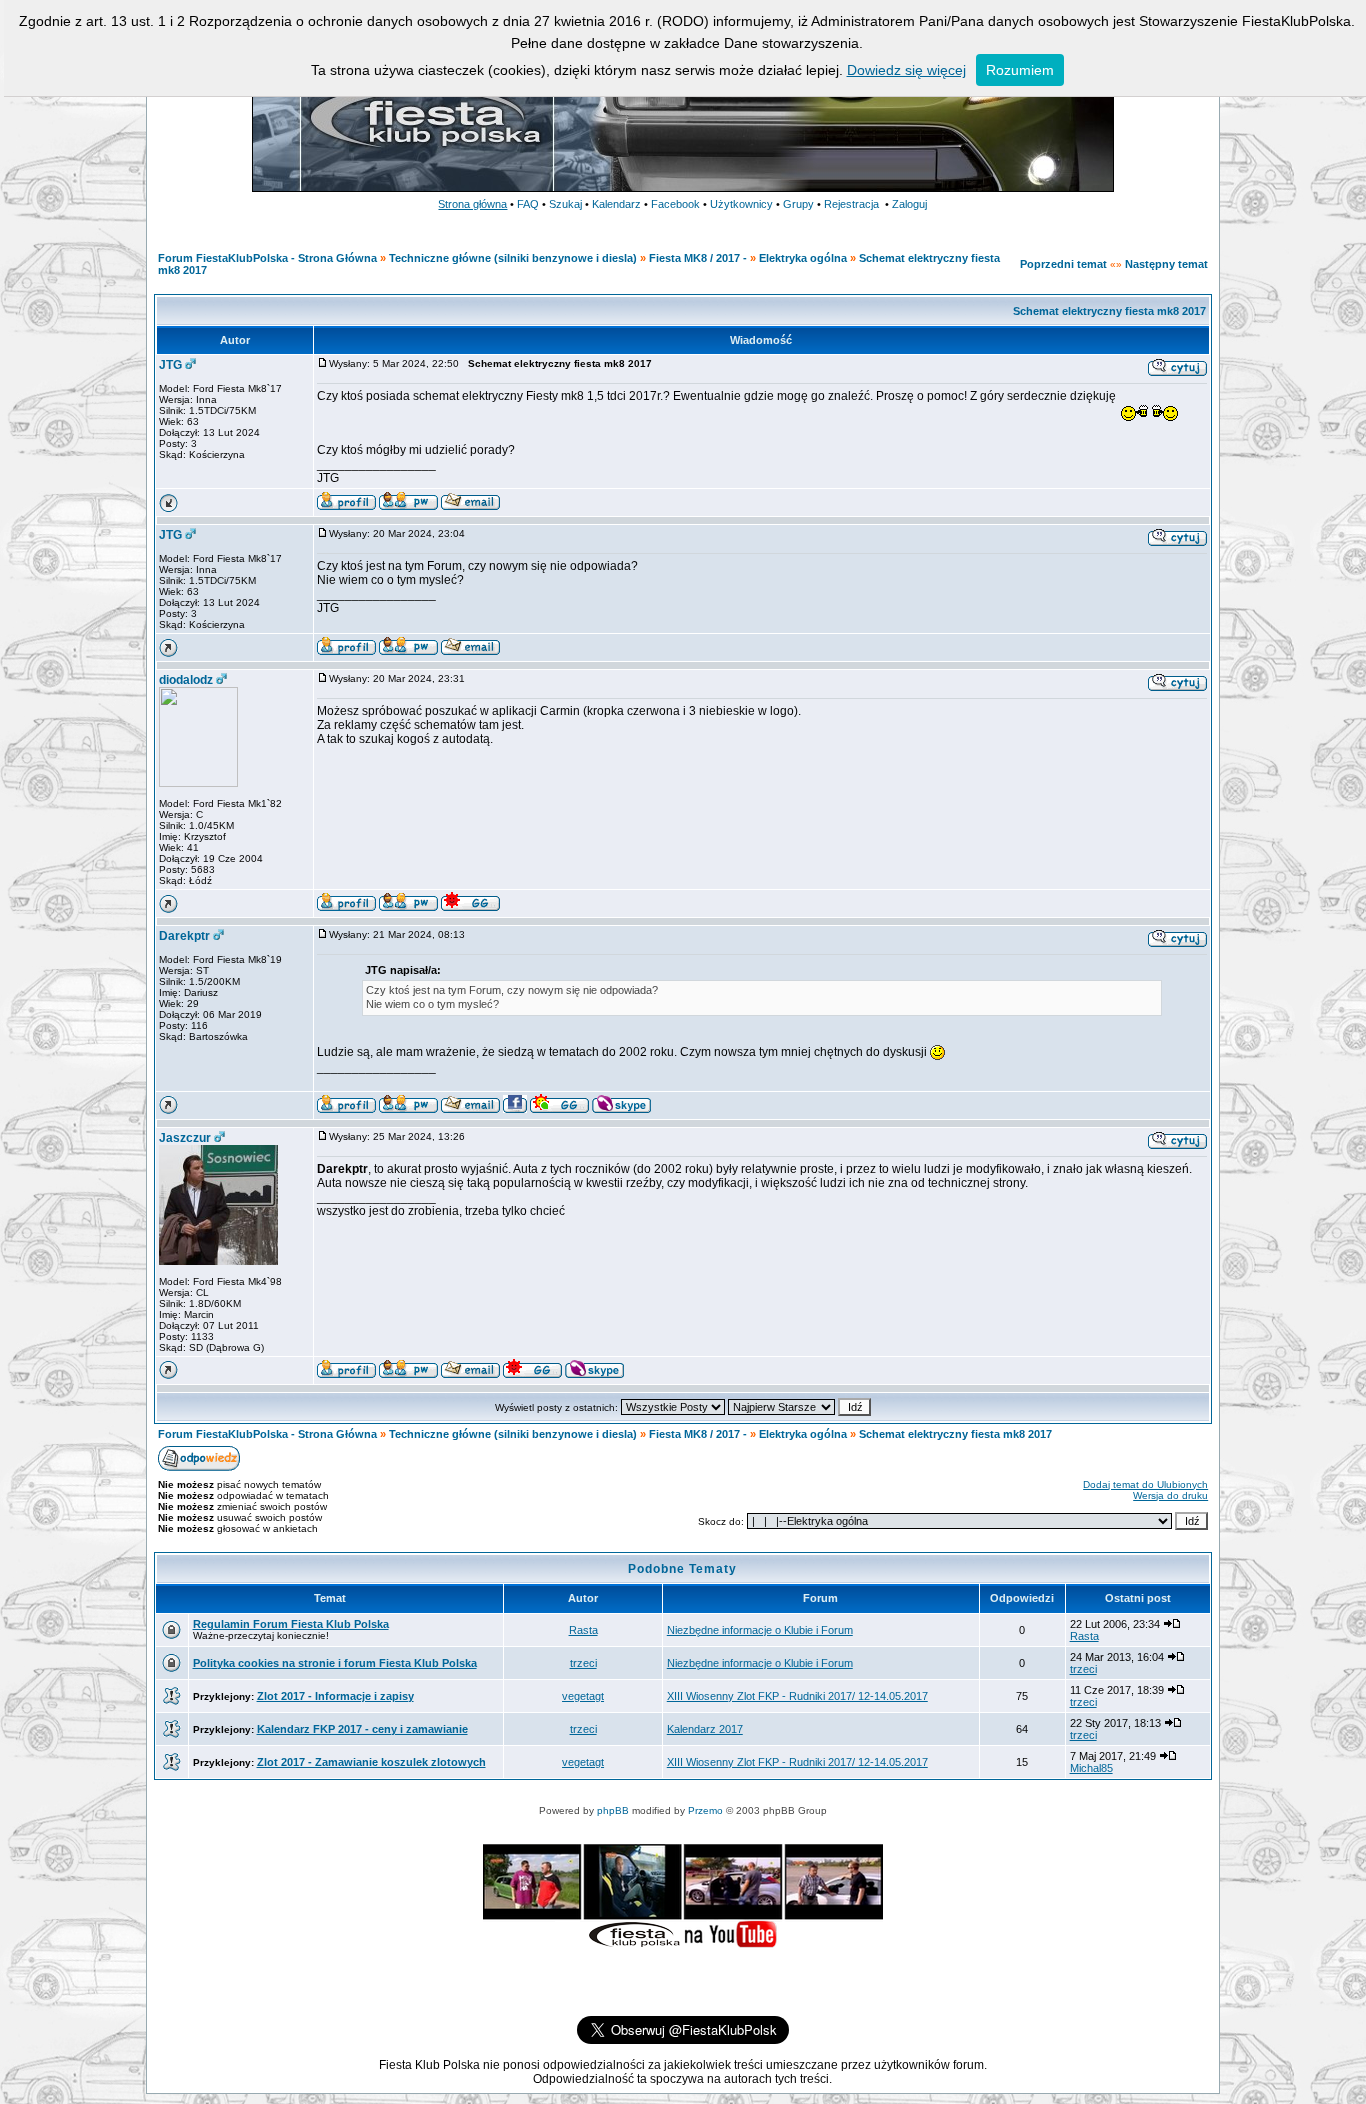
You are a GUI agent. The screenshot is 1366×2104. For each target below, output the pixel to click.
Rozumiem (1020, 70)
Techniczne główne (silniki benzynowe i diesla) (513, 258)
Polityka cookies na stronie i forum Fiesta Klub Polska (335, 1663)
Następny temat (1166, 264)
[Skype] (621, 1109)
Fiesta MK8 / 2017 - (698, 258)
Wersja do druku (1170, 1495)
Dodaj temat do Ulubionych (1145, 1484)
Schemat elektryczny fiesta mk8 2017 (1109, 311)
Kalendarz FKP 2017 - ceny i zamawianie (362, 1729)
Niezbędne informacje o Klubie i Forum (760, 1630)
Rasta (583, 1630)
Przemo (705, 1810)
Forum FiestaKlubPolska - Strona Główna (267, 258)
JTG (170, 365)
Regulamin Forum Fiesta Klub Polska (291, 1624)
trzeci (583, 1663)
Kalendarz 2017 (705, 1729)
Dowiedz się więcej (906, 70)
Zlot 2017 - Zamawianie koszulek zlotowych (371, 1762)
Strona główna (472, 204)
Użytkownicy (741, 204)
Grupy (798, 204)
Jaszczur (185, 1138)
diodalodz (186, 680)
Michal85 (1091, 1768)
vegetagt (583, 1696)
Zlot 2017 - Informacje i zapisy (335, 1696)
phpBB (613, 1810)
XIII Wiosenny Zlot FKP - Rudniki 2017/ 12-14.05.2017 (797, 1696)
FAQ (528, 204)
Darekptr (184, 936)
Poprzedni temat (1063, 264)
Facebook (675, 204)
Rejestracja (851, 204)
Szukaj (565, 204)
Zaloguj (909, 204)
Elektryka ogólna (803, 258)
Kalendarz (616, 204)
